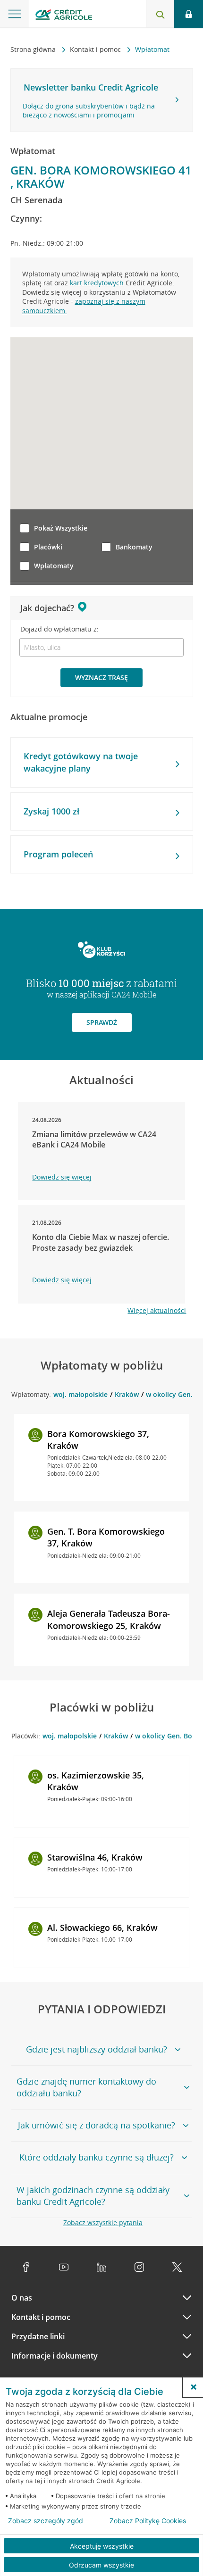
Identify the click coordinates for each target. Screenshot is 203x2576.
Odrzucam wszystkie (101, 2565)
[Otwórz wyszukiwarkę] (160, 14)
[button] (194, 2387)
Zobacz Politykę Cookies (148, 2521)
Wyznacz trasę (101, 677)
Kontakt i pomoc (96, 49)
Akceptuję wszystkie (102, 2546)
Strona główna (34, 49)
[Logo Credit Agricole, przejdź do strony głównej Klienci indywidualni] (64, 16)
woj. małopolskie (80, 1394)
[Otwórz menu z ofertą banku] (15, 14)
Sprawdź (102, 1022)
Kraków (127, 1394)
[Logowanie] (189, 14)
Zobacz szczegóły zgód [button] (46, 2521)
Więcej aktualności (157, 1310)
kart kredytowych (97, 283)
